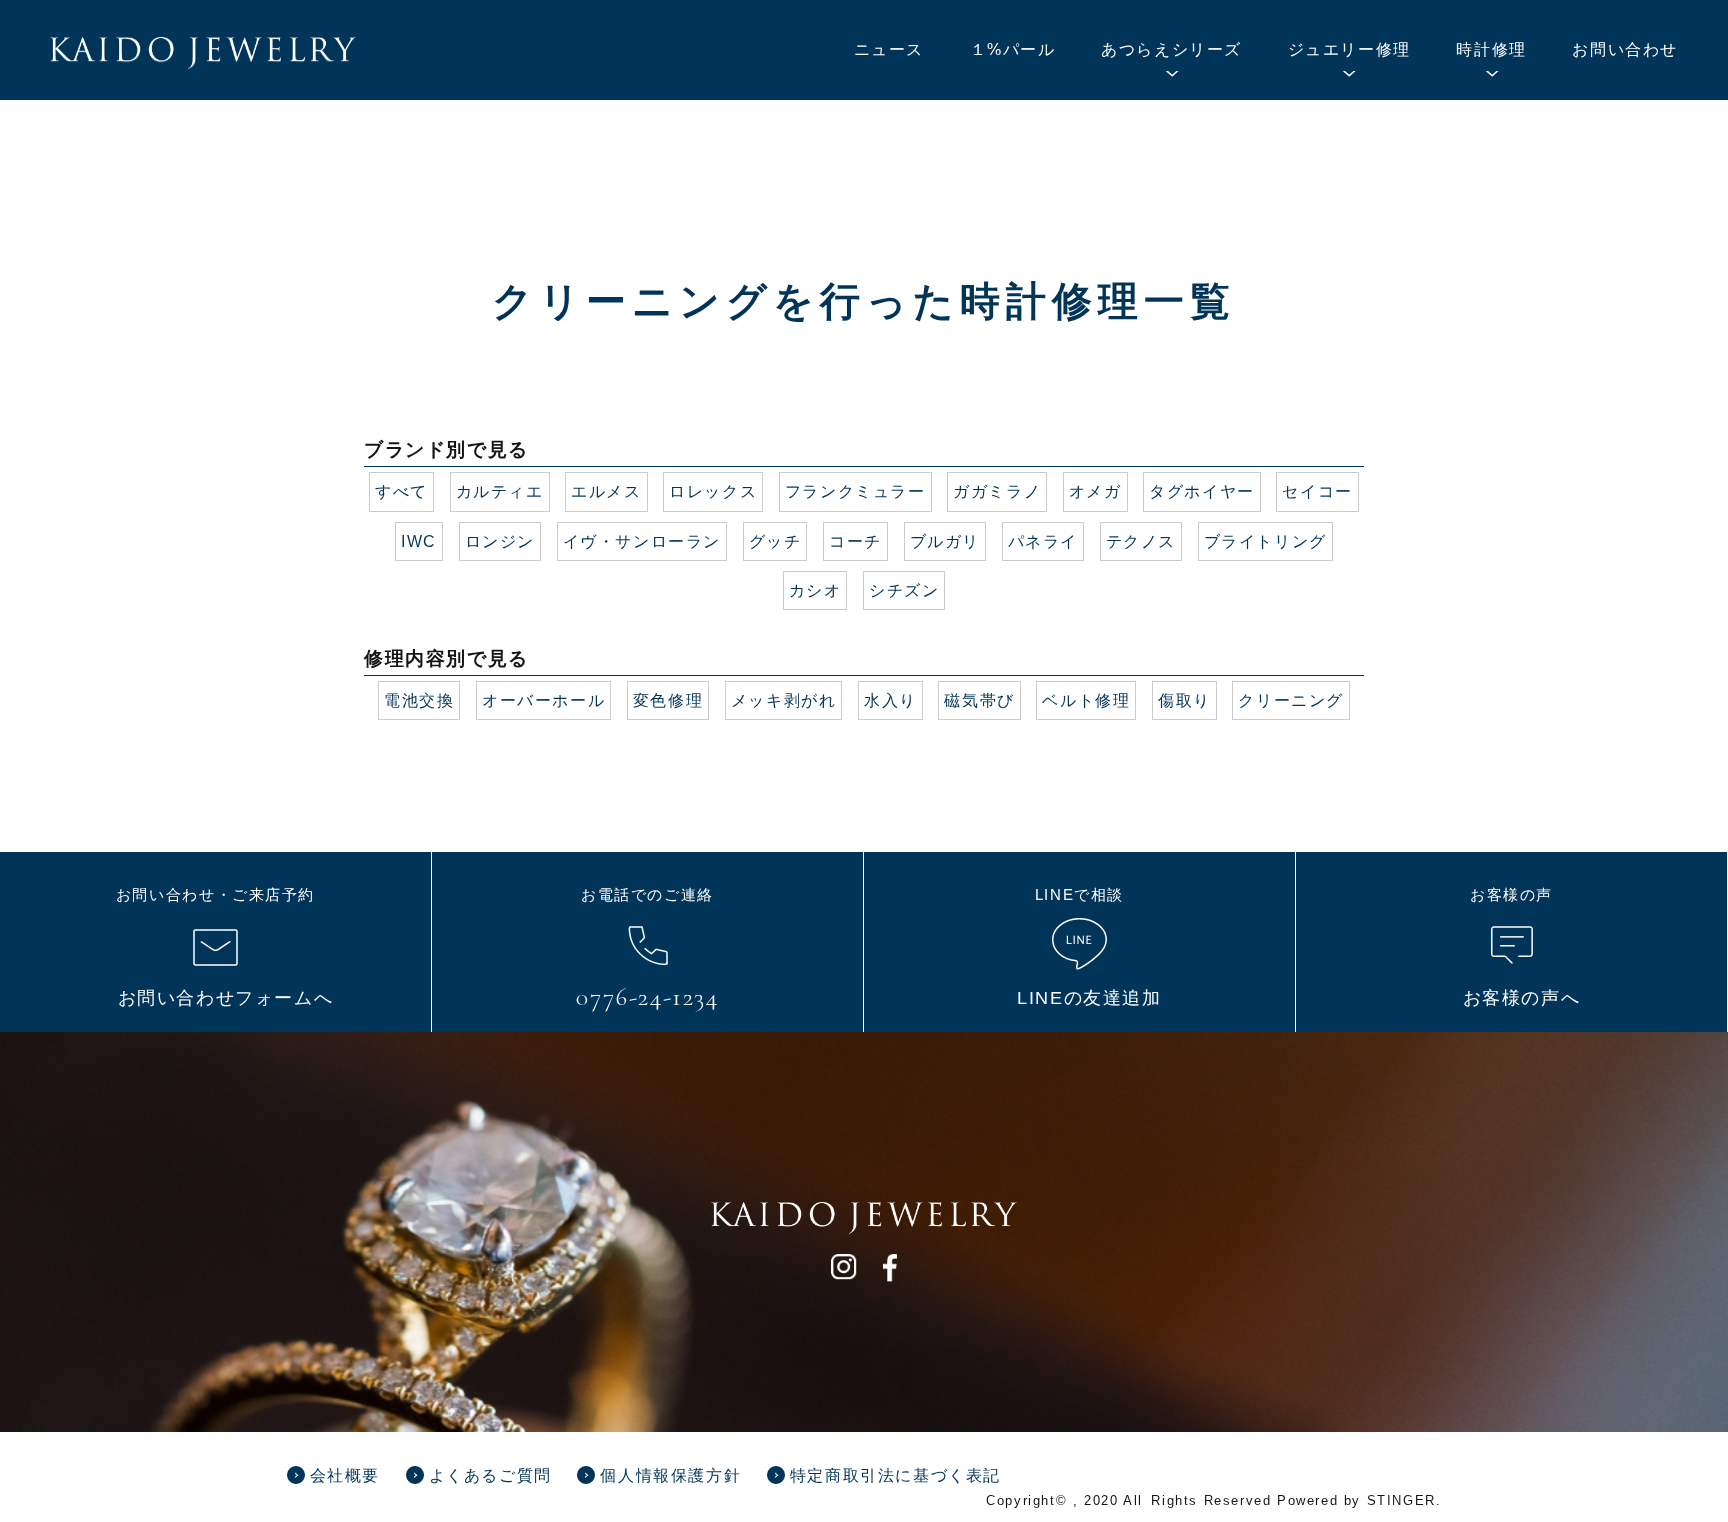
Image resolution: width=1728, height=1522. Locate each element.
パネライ (1043, 541)
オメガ (1095, 491)
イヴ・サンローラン (642, 541)
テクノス (1141, 541)
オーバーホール (543, 700)
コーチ (855, 541)
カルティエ (500, 491)
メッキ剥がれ (784, 700)
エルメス (606, 491)
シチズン (904, 590)
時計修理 (1491, 49)
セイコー (1317, 491)
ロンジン (500, 541)
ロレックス (713, 491)
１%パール (1013, 49)
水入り (890, 700)
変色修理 (668, 700)
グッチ (775, 541)
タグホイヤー (1202, 491)
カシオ (815, 590)
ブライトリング (1265, 541)
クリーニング (1291, 700)
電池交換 (419, 700)
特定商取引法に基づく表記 (895, 1475)
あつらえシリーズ (1171, 49)
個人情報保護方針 (670, 1475)
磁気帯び (979, 700)
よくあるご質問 (490, 1475)
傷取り (1184, 700)
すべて (401, 491)
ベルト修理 (1086, 700)
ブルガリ (945, 541)
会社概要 (345, 1475)
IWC (419, 541)
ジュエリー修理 (1349, 49)
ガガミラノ (997, 491)
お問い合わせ (1625, 49)
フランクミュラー (855, 491)
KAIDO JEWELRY (203, 53)
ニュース (889, 49)
